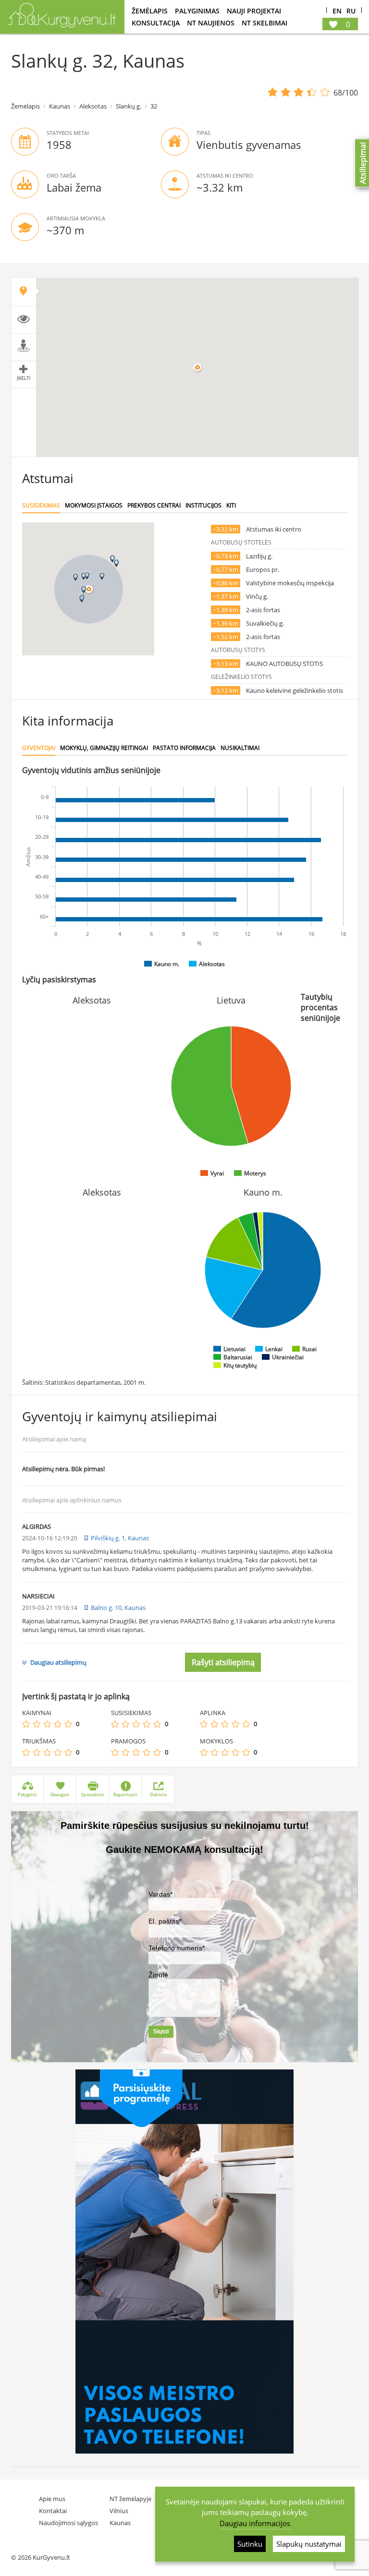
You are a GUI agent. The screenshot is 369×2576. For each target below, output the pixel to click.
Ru (351, 11)
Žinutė (158, 1975)
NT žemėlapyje (130, 2499)
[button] (84, 576)
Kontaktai (53, 2511)
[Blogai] (37, 1724)
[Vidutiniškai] (47, 1724)
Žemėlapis (150, 11)
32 (154, 106)
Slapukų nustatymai (309, 2544)
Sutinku (250, 2544)
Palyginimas (197, 11)
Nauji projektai (254, 11)
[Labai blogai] (26, 1724)
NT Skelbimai (264, 23)
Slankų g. (129, 106)
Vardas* (160, 1894)
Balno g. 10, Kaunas (118, 1608)
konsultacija (156, 23)
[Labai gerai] (68, 1724)
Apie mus (52, 2499)
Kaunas (60, 106)
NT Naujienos (211, 23)
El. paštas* (165, 1921)
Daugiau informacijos (255, 2523)
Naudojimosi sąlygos (68, 2523)
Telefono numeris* (177, 1948)
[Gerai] (58, 1724)
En (337, 11)
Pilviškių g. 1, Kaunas (120, 1538)
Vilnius (119, 2511)
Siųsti (161, 2032)
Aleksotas (93, 106)
